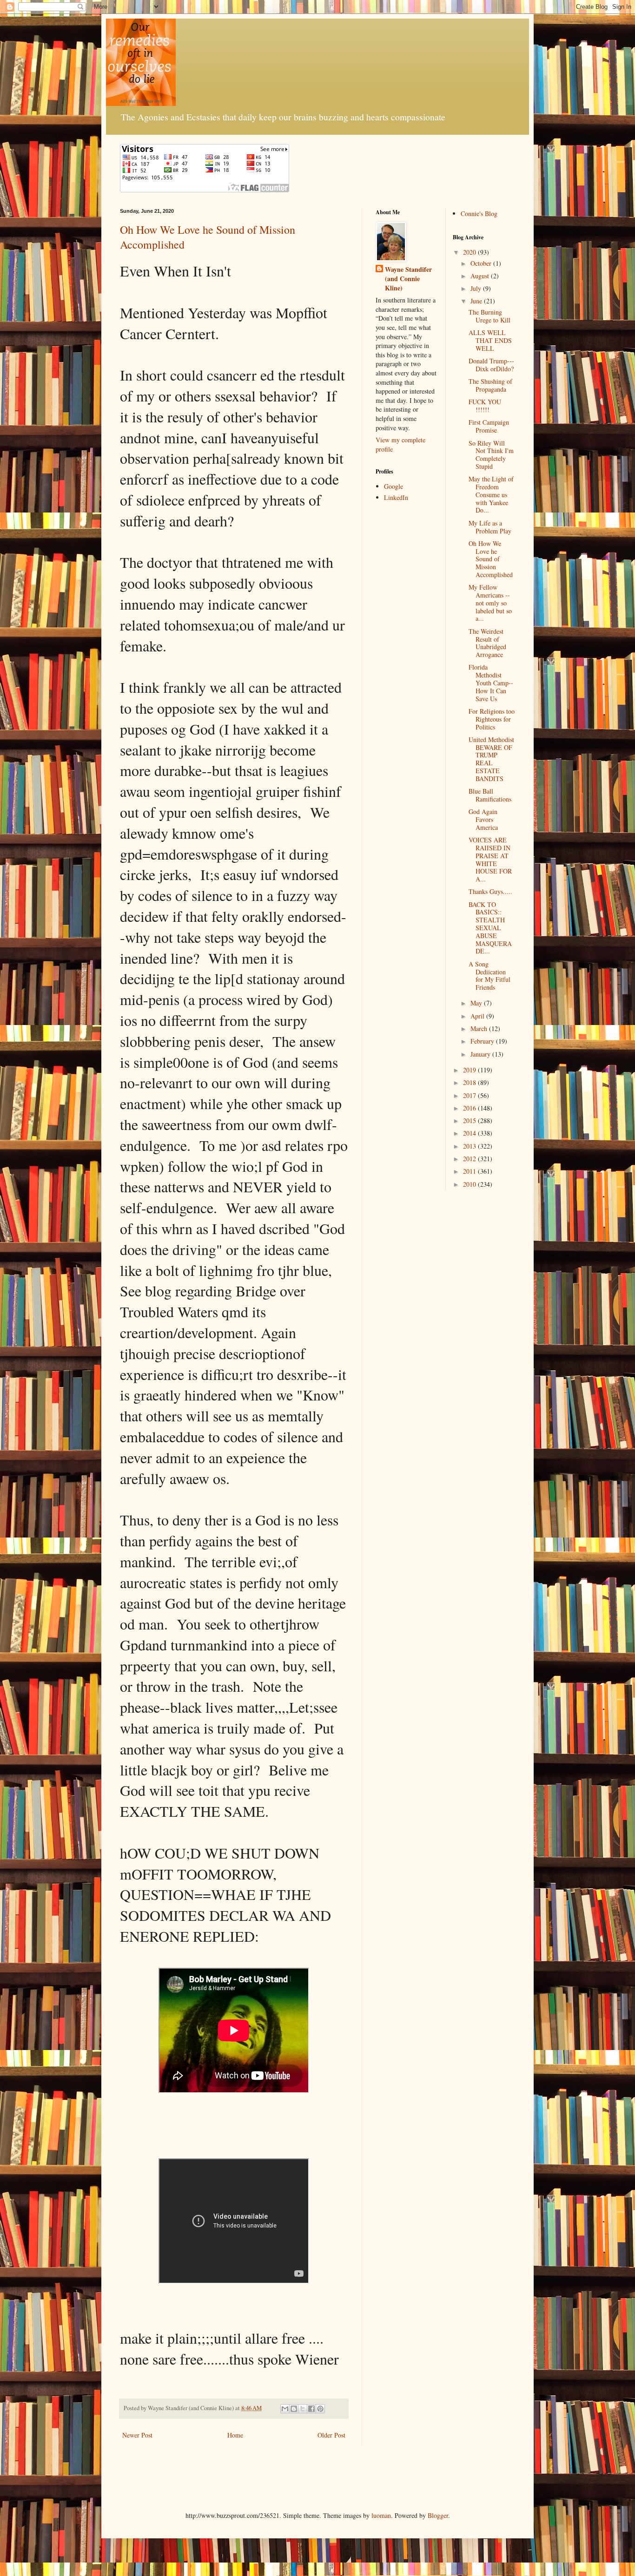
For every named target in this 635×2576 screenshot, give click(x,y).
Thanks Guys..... (490, 891)
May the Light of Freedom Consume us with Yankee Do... (491, 494)
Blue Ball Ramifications (490, 795)
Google (394, 486)
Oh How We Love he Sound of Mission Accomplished (491, 559)
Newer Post (137, 2435)
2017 (470, 1095)
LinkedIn (396, 497)
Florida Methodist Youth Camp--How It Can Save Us (491, 683)
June (477, 301)
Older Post (331, 2435)
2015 (470, 1120)
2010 (470, 1184)
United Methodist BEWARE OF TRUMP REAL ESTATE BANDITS (491, 759)
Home (235, 2435)
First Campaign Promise (489, 426)
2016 (470, 1108)
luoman (381, 2515)
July (477, 288)
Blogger (438, 2515)
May (477, 1003)
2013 (470, 1146)
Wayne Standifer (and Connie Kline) (408, 279)
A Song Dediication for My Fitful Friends (489, 976)
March (480, 1028)
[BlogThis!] (294, 2409)
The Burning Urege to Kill (489, 316)
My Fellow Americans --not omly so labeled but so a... (490, 603)
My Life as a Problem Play (490, 527)
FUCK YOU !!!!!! (485, 406)
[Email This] (285, 2409)
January (481, 1054)
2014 (470, 1133)
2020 (470, 252)
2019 (470, 1070)
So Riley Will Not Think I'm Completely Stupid (491, 455)
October (482, 263)
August (481, 276)
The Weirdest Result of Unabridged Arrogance (487, 643)
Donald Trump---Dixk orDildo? (491, 365)
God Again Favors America (483, 819)
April (478, 1016)
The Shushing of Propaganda (490, 385)
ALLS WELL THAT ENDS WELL (490, 340)
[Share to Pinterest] (320, 2409)
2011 (470, 1171)
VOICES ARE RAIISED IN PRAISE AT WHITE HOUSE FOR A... (490, 859)
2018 (470, 1082)
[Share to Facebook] (311, 2409)
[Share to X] (303, 2409)
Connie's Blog (479, 214)
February (483, 1041)
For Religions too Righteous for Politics (492, 719)
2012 (470, 1159)
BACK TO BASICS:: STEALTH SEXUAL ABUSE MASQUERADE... (490, 928)
